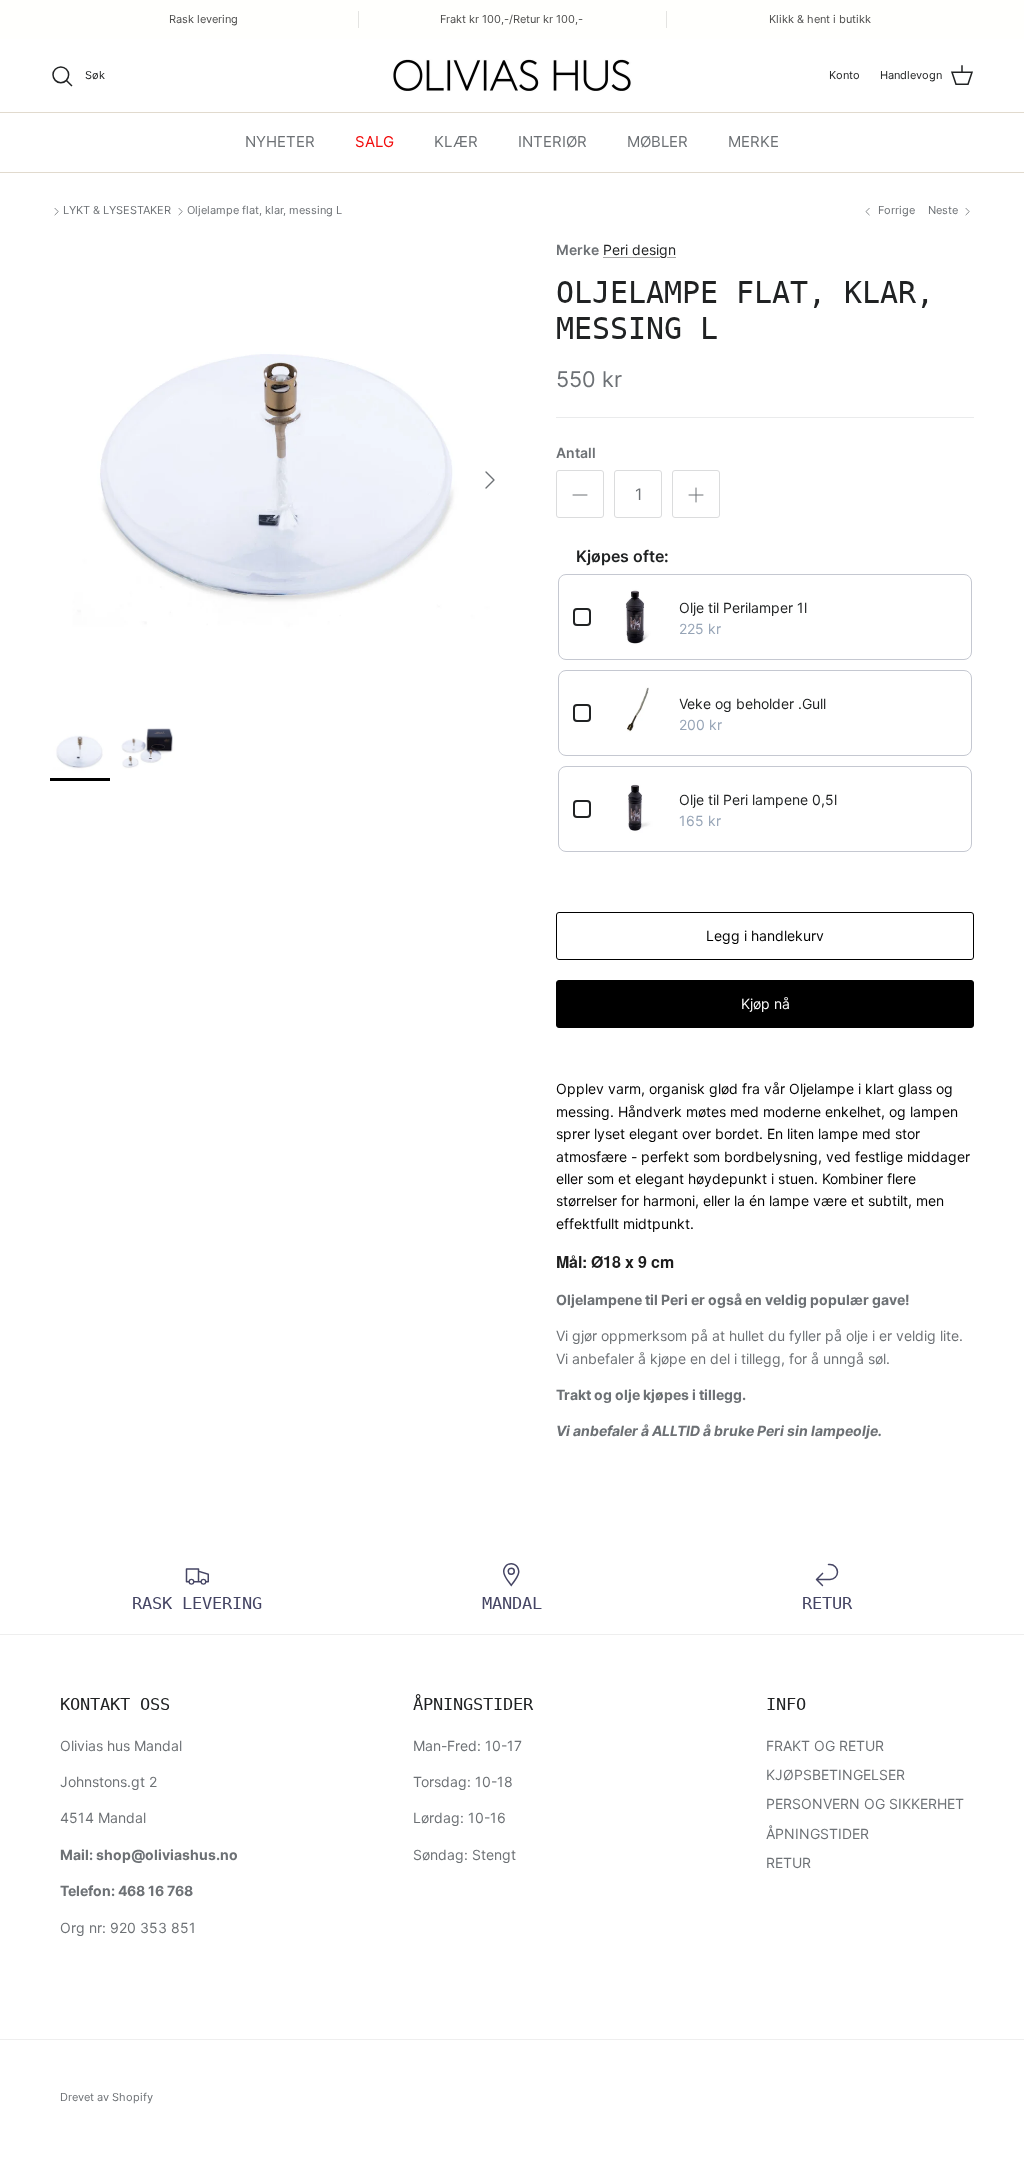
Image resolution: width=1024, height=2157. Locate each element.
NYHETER (280, 141)
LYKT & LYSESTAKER (117, 210)
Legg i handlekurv (765, 935)
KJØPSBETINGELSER (835, 1774)
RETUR (788, 1862)
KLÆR (456, 141)
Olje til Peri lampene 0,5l (758, 799)
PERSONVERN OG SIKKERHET (865, 1803)
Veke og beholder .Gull (752, 703)
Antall (576, 452)
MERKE (753, 141)
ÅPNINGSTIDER (817, 1833)
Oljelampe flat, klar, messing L (264, 210)
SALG (374, 141)
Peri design (639, 249)
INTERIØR (552, 141)
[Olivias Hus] (512, 75)
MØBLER (657, 141)
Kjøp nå (765, 1003)
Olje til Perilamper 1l (743, 607)
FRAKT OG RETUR (825, 1745)
